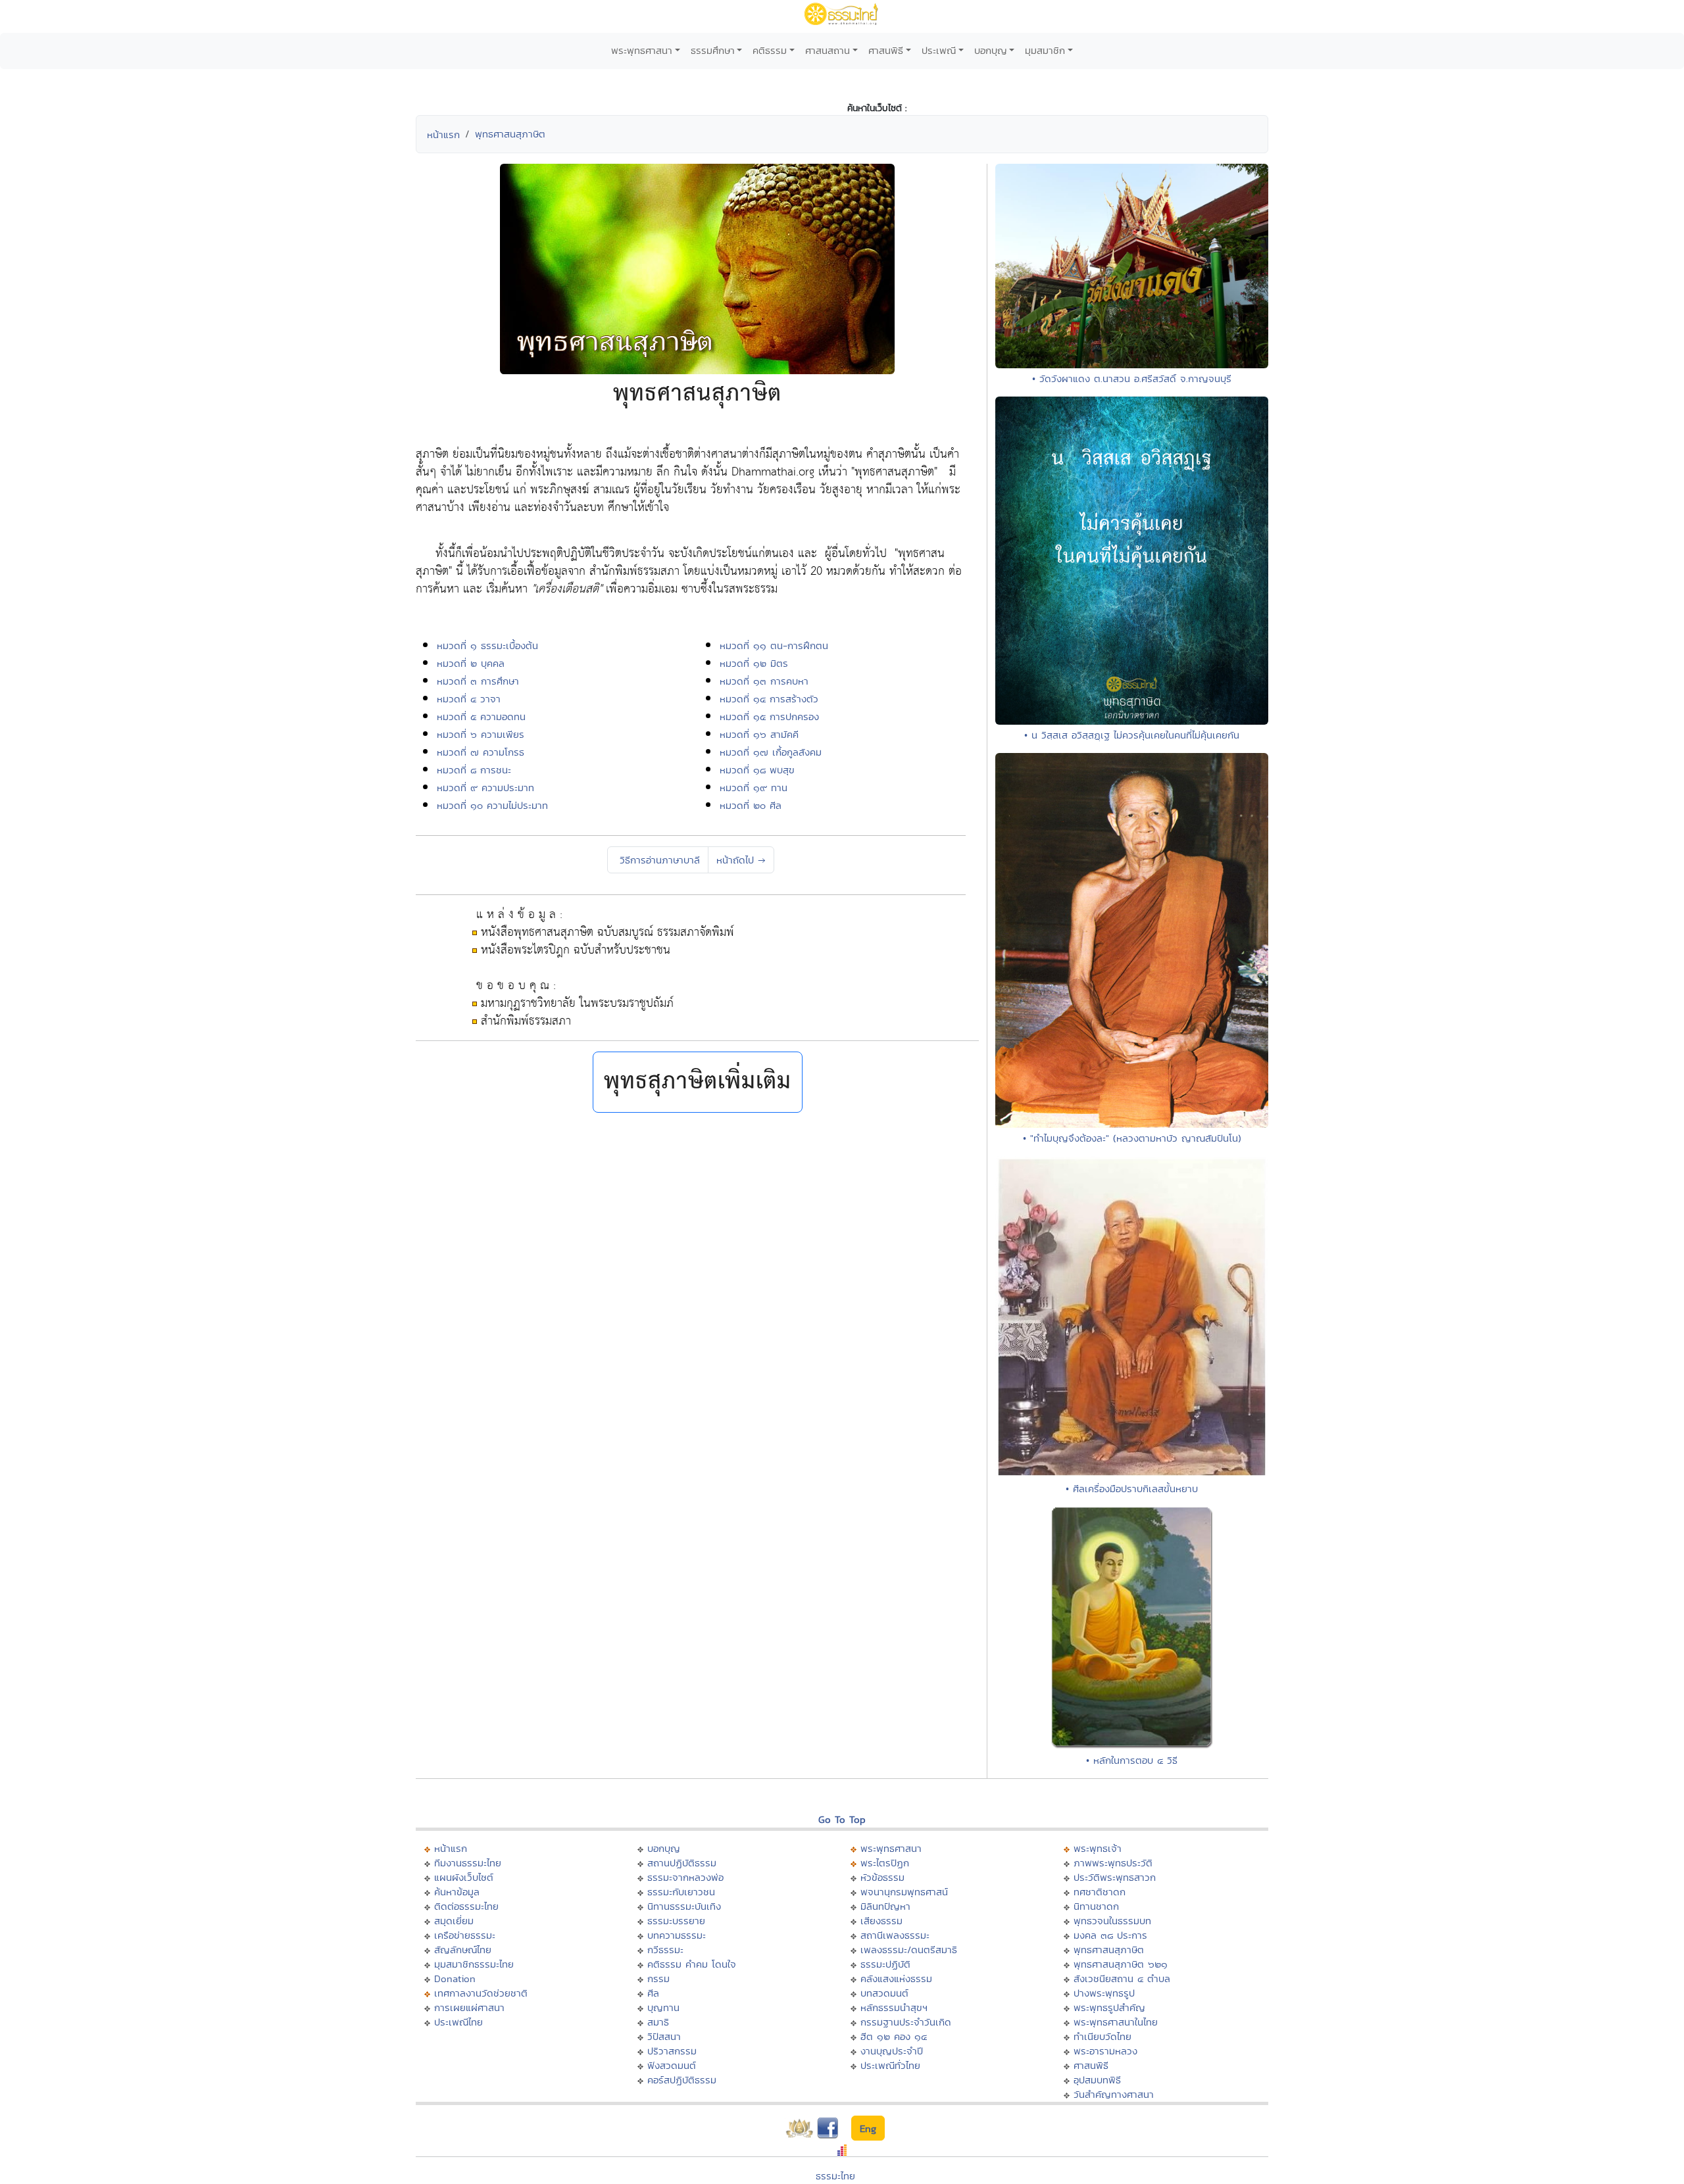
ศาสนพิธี (886, 50)
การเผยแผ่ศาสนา (469, 2007)
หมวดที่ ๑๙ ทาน (754, 788)
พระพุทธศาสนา (642, 50)
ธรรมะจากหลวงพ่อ (685, 1877)
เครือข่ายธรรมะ (465, 1935)
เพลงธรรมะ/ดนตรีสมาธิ (909, 1950)
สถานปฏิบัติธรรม (682, 1863)
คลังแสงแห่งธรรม (896, 1978)
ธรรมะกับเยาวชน (681, 1892)
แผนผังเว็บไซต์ (464, 1877)
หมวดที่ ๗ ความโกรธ (481, 752)
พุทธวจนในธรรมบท (1112, 1921)
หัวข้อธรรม (882, 1877)
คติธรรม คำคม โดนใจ (692, 1964)
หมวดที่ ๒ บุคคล (471, 663)
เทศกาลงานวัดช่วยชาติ (481, 1993)
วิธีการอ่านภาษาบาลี (658, 860)
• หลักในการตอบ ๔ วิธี (1132, 1760)
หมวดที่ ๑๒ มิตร (754, 663)
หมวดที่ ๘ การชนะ (474, 770)
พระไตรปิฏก (885, 1863)
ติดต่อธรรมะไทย (466, 1906)
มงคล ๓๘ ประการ (1110, 1935)
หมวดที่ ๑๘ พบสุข (757, 770)
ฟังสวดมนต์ (672, 2065)
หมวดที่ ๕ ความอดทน (481, 716)
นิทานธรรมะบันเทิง (684, 1906)
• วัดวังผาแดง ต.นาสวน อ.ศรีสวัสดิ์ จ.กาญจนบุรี (1132, 378)
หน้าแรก (443, 134)
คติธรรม (770, 50)
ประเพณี (939, 50)
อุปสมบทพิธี (1097, 2080)
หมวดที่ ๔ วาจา (469, 699)
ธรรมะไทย (835, 2176)
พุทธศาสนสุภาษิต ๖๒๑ (1121, 1964)
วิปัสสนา (664, 2036)
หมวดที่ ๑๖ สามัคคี (759, 734)
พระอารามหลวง (1105, 2051)
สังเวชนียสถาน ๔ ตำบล (1122, 1978)
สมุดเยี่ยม (454, 1921)
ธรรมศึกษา (713, 50)
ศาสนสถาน (828, 50)
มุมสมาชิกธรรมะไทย (474, 1964)
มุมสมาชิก (1045, 50)
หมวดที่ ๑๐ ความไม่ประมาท (492, 805)
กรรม (658, 1978)
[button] (698, 1082)
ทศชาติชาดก (1100, 1892)
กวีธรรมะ (665, 1950)
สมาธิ (658, 2022)
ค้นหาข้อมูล (457, 1892)
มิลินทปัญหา (885, 1906)
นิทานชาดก (1096, 1906)
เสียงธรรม (881, 1921)
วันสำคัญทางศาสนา (1114, 2094)
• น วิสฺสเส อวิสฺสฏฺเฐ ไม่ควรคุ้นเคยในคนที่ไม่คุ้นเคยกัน (1132, 735)
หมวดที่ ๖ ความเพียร (481, 734)
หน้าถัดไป (741, 860)
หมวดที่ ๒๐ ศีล (751, 805)
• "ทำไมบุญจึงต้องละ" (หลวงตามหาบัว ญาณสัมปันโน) (1132, 1138)
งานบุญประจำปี (892, 2051)
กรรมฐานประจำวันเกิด (906, 2022)
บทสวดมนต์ (884, 1993)
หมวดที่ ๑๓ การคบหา (764, 681)
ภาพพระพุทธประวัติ (1113, 1863)
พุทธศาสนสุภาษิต (510, 134)
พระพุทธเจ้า (1098, 1848)
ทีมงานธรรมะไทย (468, 1863)
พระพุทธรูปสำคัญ (1109, 2007)
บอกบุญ (991, 50)
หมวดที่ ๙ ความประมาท (485, 788)
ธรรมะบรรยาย (676, 1921)
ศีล (653, 1993)
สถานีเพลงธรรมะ (895, 1935)
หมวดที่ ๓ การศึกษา (478, 681)
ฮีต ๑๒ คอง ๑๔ (894, 2036)
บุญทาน (663, 2007)
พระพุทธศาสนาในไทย (1116, 2022)
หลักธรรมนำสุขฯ (894, 2007)
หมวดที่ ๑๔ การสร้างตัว (769, 699)
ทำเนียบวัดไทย (1102, 2036)
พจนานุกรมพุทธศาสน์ (904, 1892)
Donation (455, 1978)
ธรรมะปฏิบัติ (885, 1964)
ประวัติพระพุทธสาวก (1115, 1877)
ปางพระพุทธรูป (1104, 1993)
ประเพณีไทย (458, 2022)
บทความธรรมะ (677, 1935)
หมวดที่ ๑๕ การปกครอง (769, 716)
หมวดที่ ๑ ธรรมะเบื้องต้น (487, 645)
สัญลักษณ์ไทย (463, 1950)
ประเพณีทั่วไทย (890, 2065)
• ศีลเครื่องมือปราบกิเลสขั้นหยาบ (1132, 1489)
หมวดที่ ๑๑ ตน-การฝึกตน (774, 645)
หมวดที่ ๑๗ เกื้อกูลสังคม (771, 752)
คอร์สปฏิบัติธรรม (682, 2080)
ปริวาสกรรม (672, 2051)
